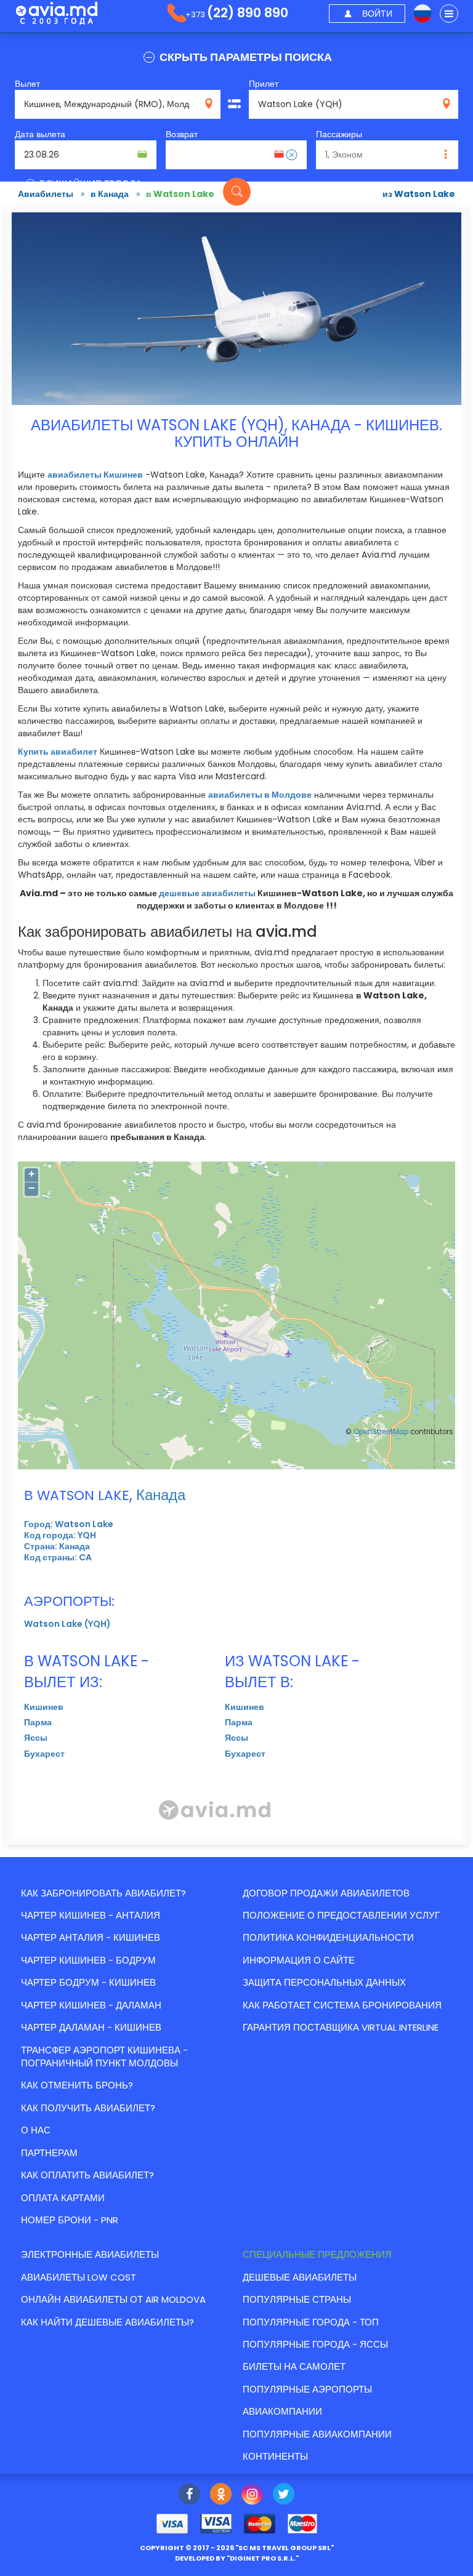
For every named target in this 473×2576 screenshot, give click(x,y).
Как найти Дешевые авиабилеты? (107, 2322)
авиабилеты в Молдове (260, 795)
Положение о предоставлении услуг (341, 1915)
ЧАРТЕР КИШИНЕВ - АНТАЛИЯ (91, 1915)
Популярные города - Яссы (315, 2344)
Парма (38, 1722)
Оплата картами (63, 2198)
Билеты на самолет (294, 2366)
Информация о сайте (299, 1960)
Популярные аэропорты (307, 2389)
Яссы (36, 1738)
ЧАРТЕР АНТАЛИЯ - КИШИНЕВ (91, 1937)
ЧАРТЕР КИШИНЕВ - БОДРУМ (88, 1960)
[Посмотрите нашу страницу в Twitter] (284, 2495)
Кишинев (44, 1707)
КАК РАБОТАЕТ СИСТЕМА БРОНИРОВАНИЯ (342, 2005)
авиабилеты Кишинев (95, 475)
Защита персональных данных (324, 1982)
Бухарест (44, 1754)
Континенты (275, 2456)
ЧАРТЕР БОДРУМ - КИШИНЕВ (88, 1982)
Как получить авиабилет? (88, 2108)
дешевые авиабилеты (207, 893)
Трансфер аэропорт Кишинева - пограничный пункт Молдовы (104, 2056)
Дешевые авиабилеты (300, 2277)
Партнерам (49, 2153)
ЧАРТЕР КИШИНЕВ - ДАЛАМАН (91, 2005)
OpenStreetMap (381, 1432)
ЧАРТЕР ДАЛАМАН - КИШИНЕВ (91, 2027)
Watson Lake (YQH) (67, 1624)
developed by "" (237, 2558)
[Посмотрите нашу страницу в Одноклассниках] (221, 2495)
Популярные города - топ (311, 2322)
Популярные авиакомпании (317, 2434)
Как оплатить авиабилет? (87, 2175)
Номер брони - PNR (70, 2220)
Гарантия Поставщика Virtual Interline (341, 2027)
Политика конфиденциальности (328, 1937)
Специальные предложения (317, 2254)
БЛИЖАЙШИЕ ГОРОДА (89, 184)
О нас (36, 2130)
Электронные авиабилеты (90, 2254)
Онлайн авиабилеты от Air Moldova (113, 2299)
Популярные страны (297, 2299)
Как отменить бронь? (77, 2085)
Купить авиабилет (58, 752)
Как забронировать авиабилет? (103, 1893)
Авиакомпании (282, 2411)
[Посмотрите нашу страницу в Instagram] (252, 2495)
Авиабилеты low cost (79, 2277)
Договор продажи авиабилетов (326, 1893)
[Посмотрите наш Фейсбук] (189, 2495)
